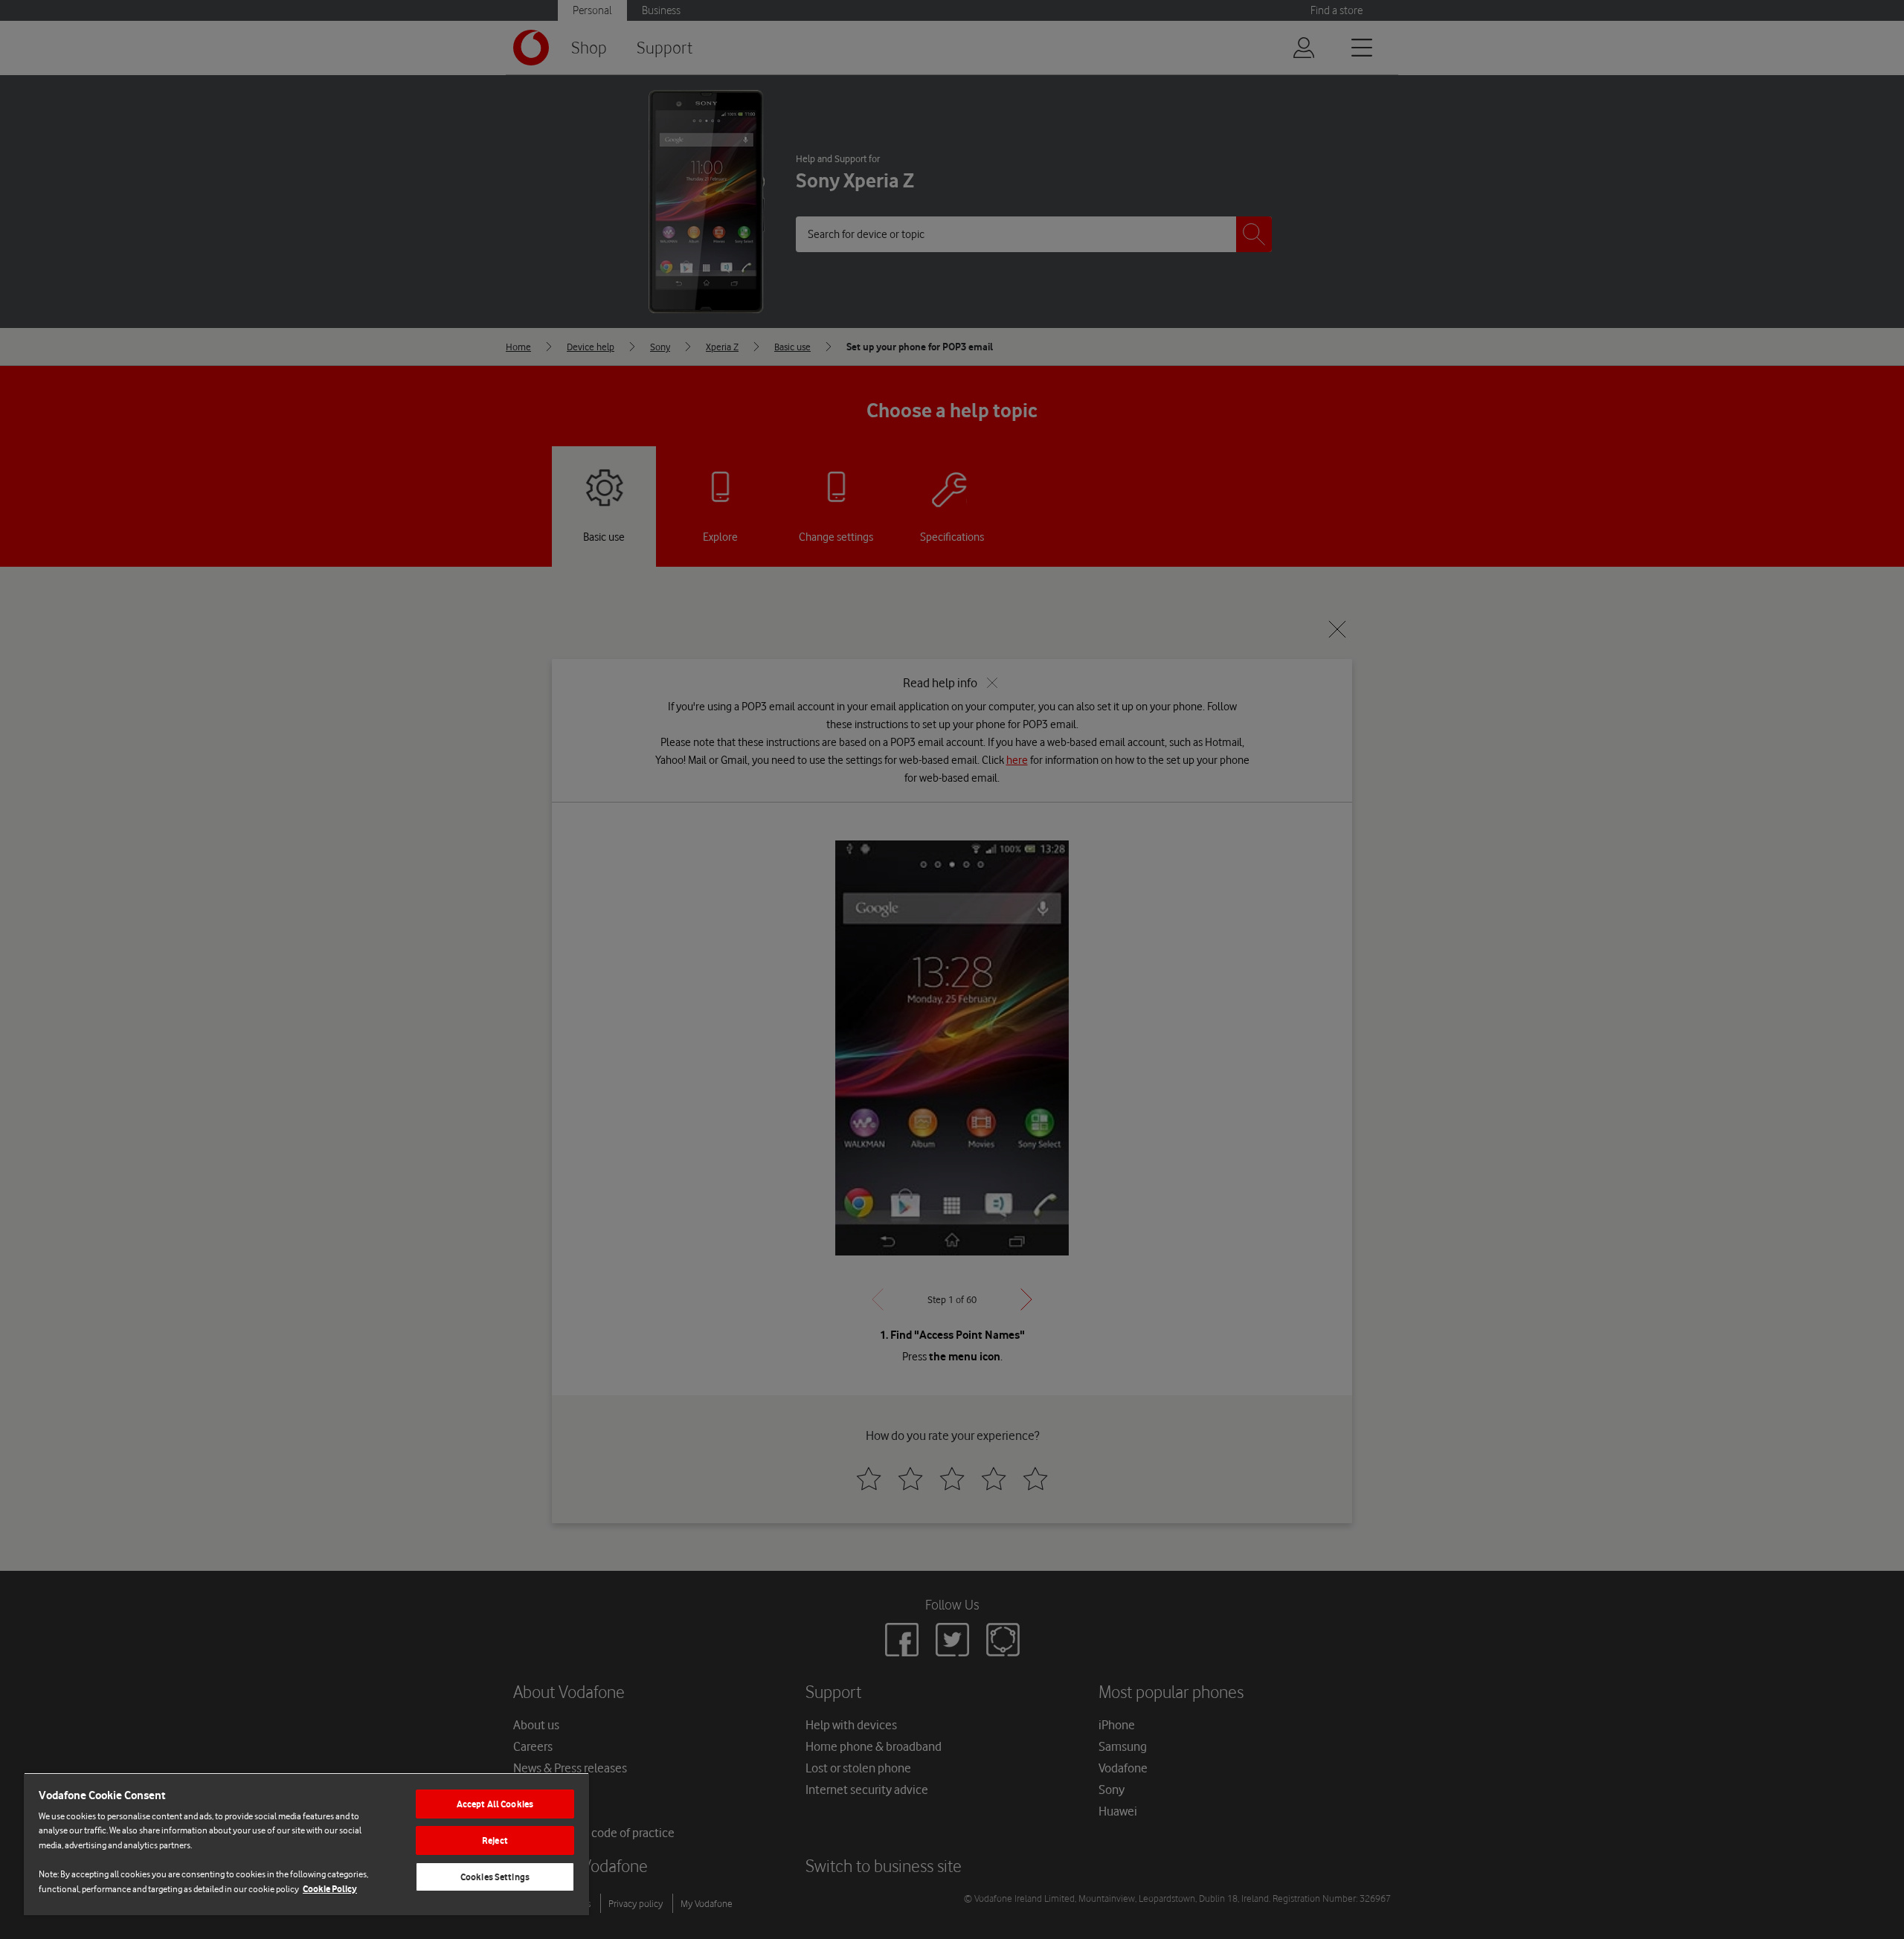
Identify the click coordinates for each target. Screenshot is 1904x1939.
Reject (495, 1840)
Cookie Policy (330, 1889)
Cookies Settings (495, 1877)
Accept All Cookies (495, 1804)
